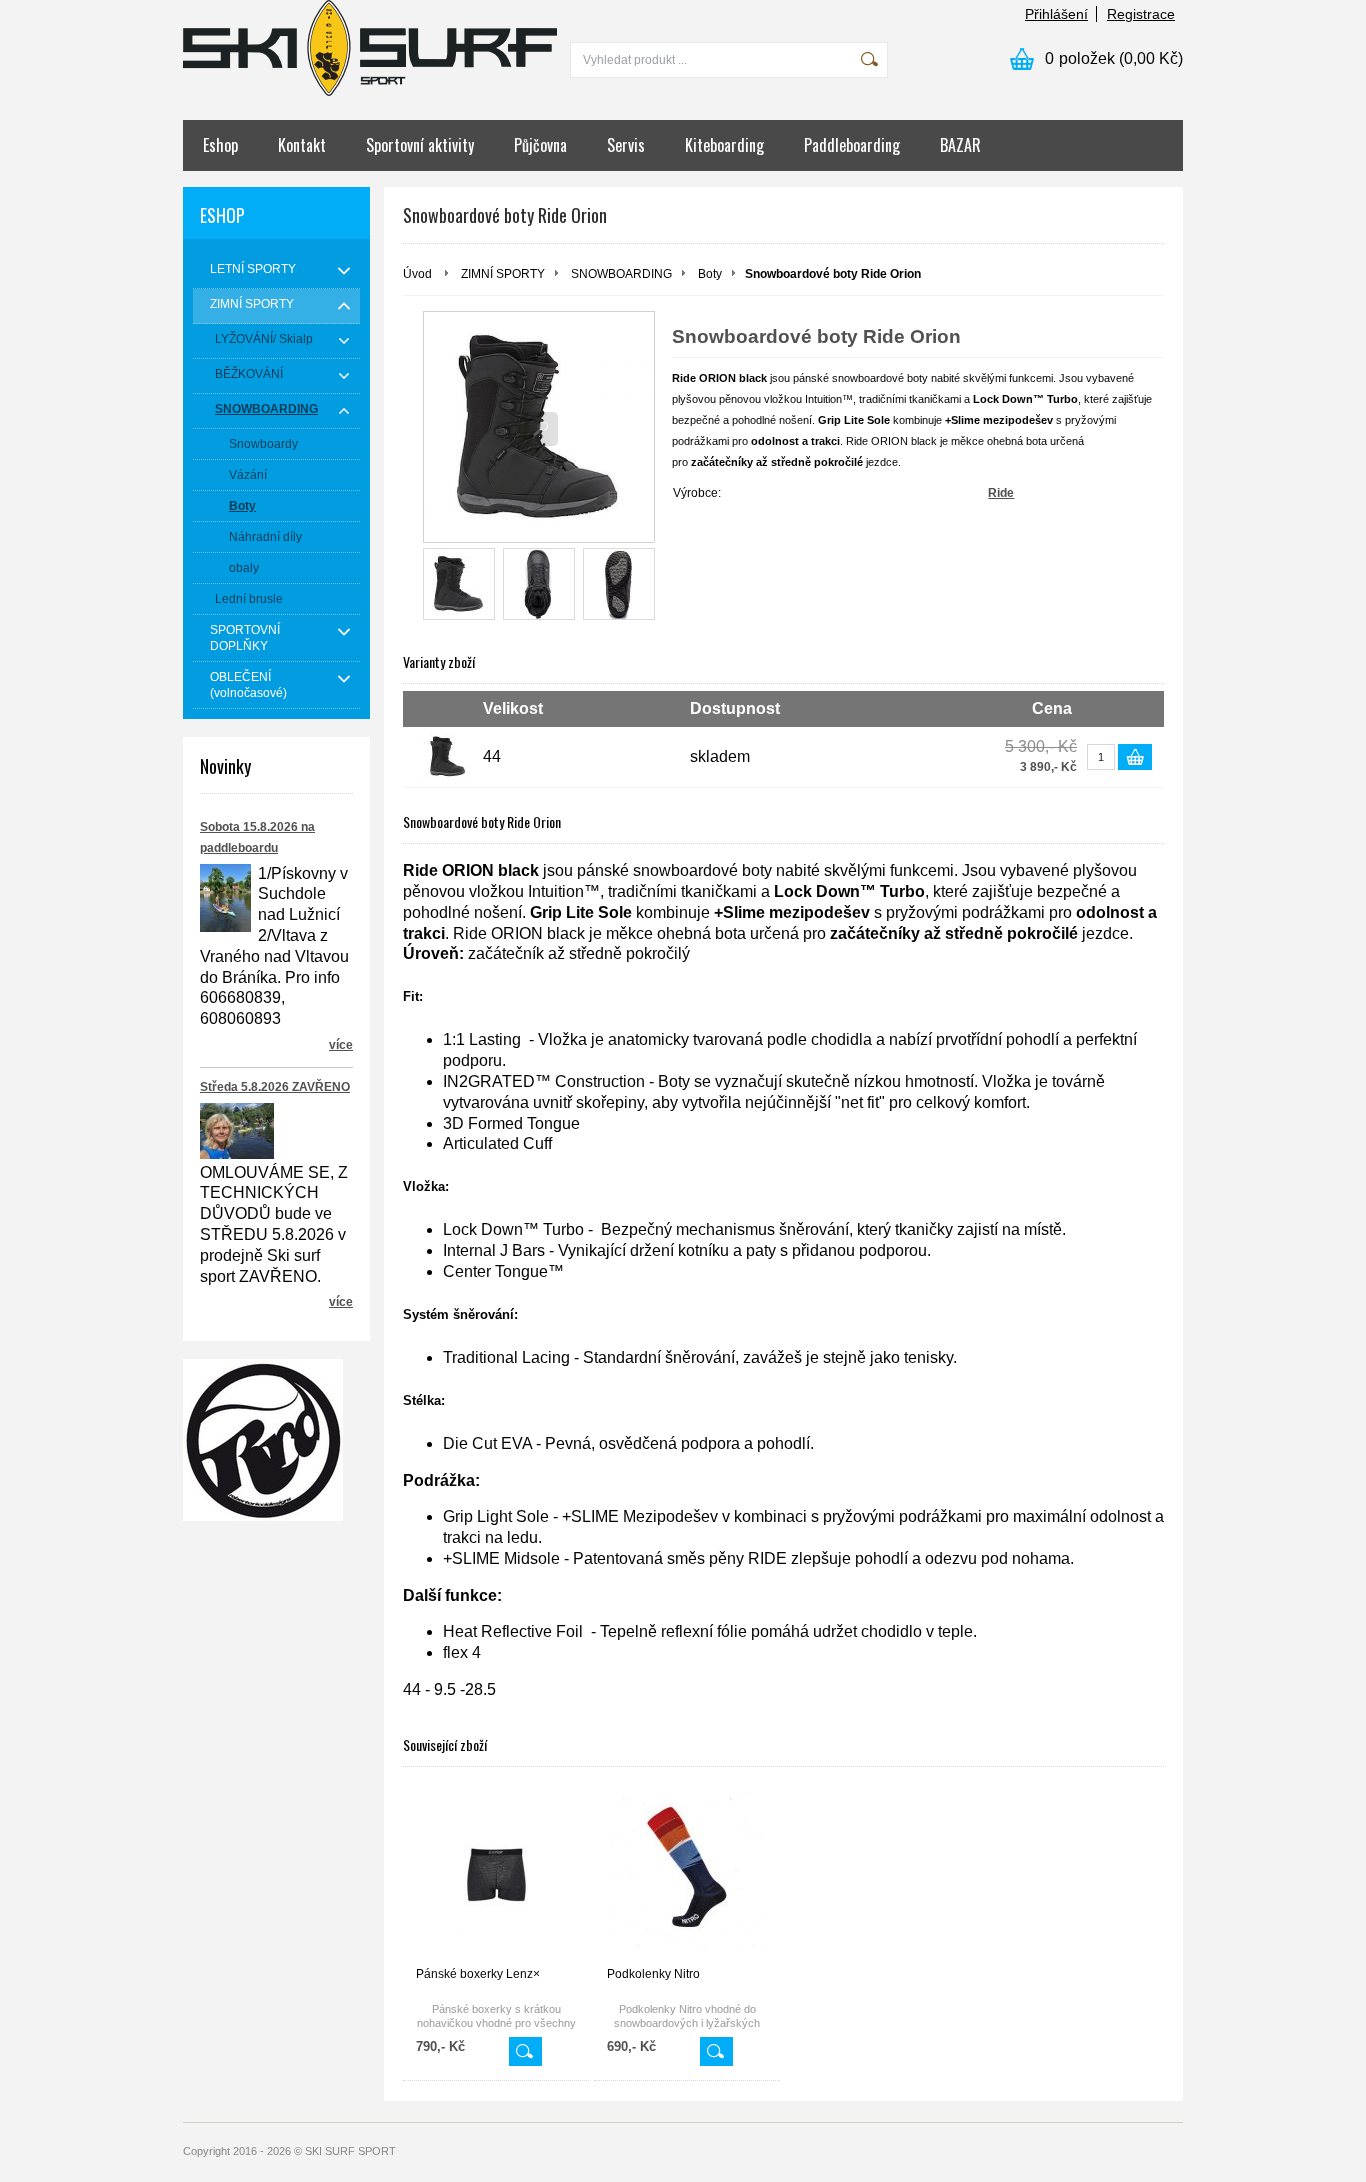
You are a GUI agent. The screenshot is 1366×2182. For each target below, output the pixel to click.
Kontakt (302, 145)
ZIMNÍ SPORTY (503, 274)
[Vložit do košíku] (1135, 757)
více (341, 1045)
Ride (1001, 493)
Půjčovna (540, 145)
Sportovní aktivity (420, 145)
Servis (626, 145)
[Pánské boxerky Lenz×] (496, 1874)
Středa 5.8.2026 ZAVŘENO (275, 1087)
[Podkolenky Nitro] (687, 1874)
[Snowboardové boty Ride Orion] (459, 584)
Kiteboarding (724, 145)
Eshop (220, 145)
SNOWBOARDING (621, 274)
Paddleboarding (852, 145)
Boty (710, 274)
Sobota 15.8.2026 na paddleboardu (257, 837)
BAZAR (960, 145)
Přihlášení (1056, 14)
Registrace (1141, 14)
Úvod (417, 274)
